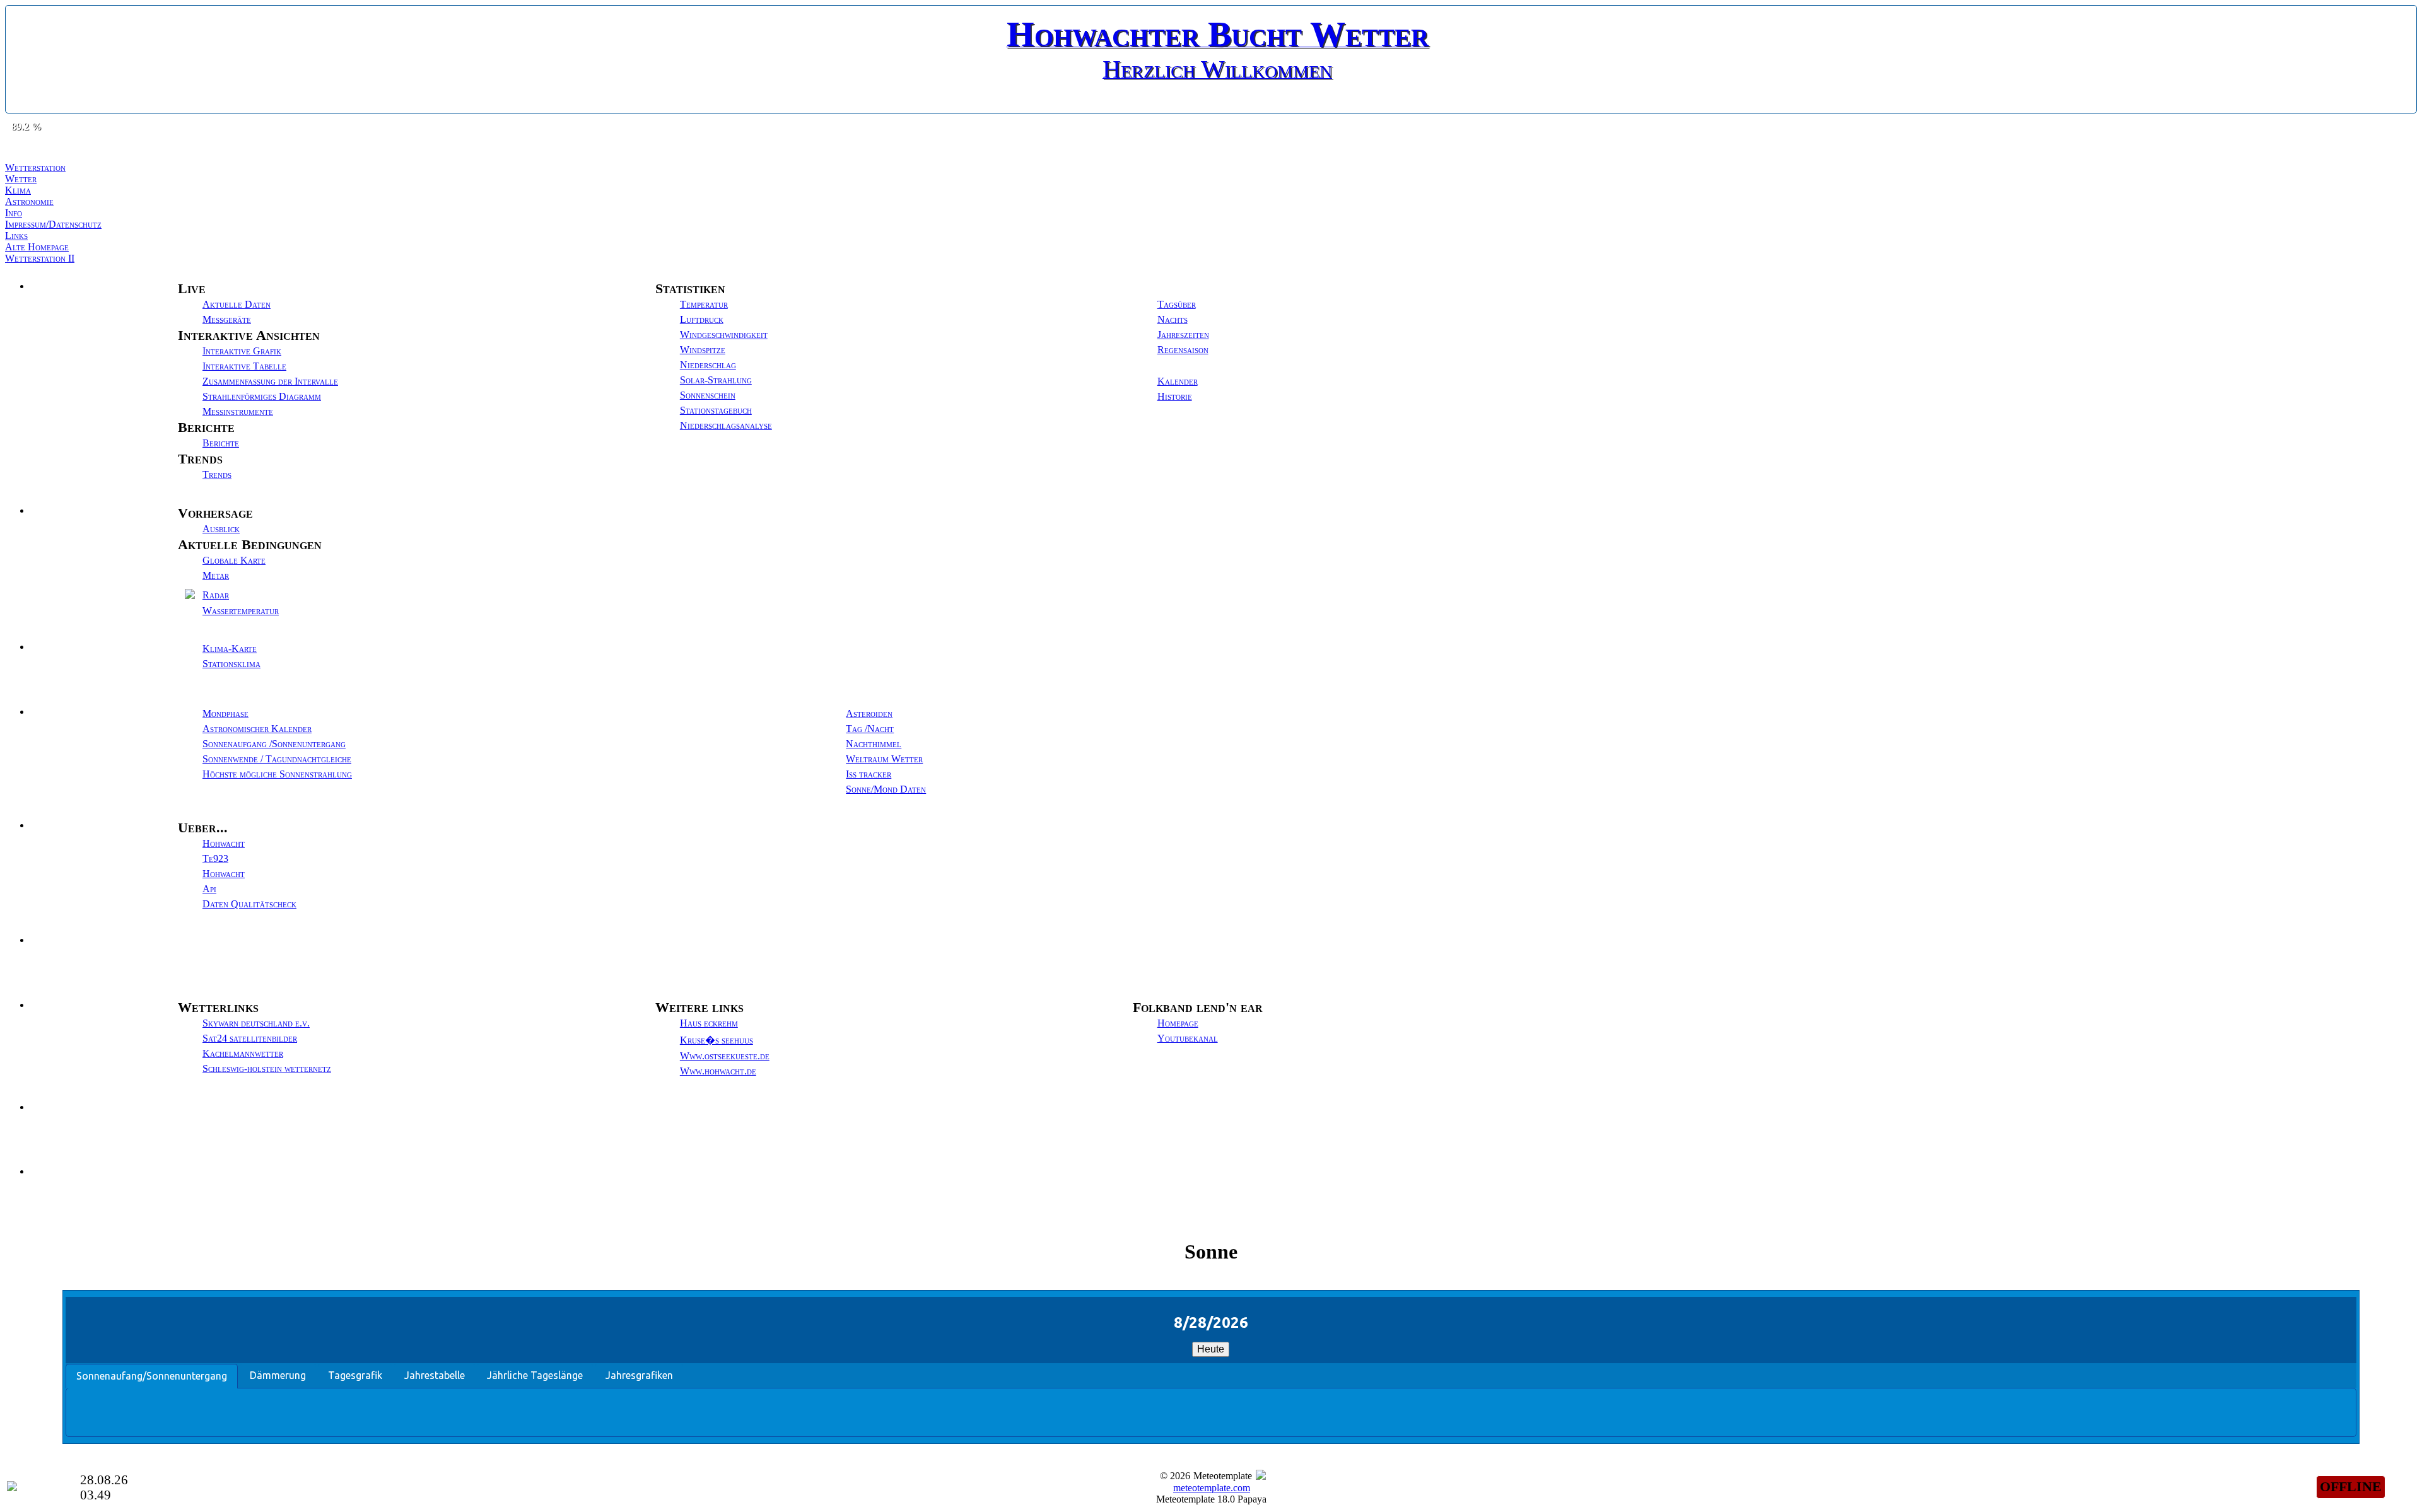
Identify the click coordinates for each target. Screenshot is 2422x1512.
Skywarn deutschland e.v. (256, 1023)
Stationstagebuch (716, 410)
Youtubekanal (1188, 1038)
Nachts (1173, 319)
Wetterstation (35, 167)
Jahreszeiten (1183, 334)
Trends (217, 474)
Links (16, 236)
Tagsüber (1177, 304)
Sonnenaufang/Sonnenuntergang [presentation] (152, 1376)
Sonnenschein (708, 395)
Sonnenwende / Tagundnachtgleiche (277, 759)
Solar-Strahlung (716, 380)
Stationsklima (231, 664)
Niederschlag (708, 365)
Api (209, 889)
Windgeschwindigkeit (724, 334)
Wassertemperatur (241, 611)
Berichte (221, 443)
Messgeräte (227, 319)
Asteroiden (869, 713)
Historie (1175, 396)
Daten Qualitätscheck (249, 904)
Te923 (215, 858)
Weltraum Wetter (884, 759)
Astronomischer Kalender (257, 729)
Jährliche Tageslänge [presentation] (535, 1375)
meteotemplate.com (1212, 1488)
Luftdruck (702, 319)
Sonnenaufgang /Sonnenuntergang (274, 744)
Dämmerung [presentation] (278, 1375)
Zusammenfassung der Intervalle (270, 381)
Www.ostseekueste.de (725, 1056)
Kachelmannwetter (243, 1053)
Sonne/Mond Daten (886, 789)
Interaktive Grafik (242, 351)
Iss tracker (869, 774)
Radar (216, 595)
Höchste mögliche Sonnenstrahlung (277, 774)
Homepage (1178, 1023)
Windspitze (703, 350)
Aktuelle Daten (237, 304)
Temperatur (704, 304)
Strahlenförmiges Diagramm (262, 396)
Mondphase (225, 713)
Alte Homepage (37, 247)
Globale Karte (234, 560)
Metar (216, 575)
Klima (18, 190)
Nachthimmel (874, 744)
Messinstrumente (238, 411)
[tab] (152, 1376)
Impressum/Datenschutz (53, 224)
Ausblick (221, 529)
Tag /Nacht (870, 729)
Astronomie (29, 201)
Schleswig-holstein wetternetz (267, 1068)
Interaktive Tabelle (244, 366)
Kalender (1178, 381)
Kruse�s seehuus (717, 1040)
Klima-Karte (230, 648)
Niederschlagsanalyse (726, 425)
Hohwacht (224, 843)
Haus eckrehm (709, 1023)
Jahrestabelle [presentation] (435, 1375)
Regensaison (1183, 350)
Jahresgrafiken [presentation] (639, 1375)
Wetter (21, 179)
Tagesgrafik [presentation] (355, 1375)
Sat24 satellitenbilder (250, 1038)
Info (14, 213)
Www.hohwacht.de (718, 1071)
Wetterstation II (40, 258)
